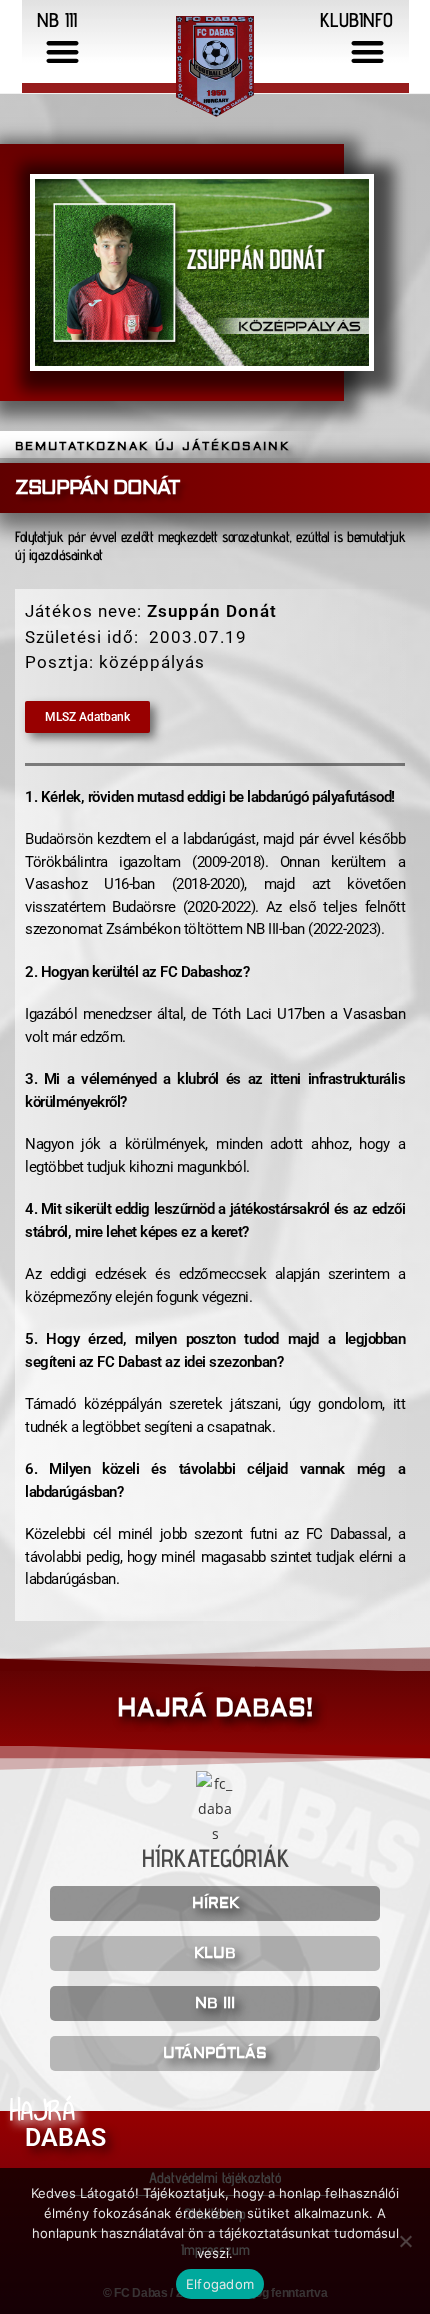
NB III (215, 2003)
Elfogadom (220, 2284)
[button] (63, 51)
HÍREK (215, 1903)
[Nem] (405, 2241)
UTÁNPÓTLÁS (215, 2053)
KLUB (215, 1953)
